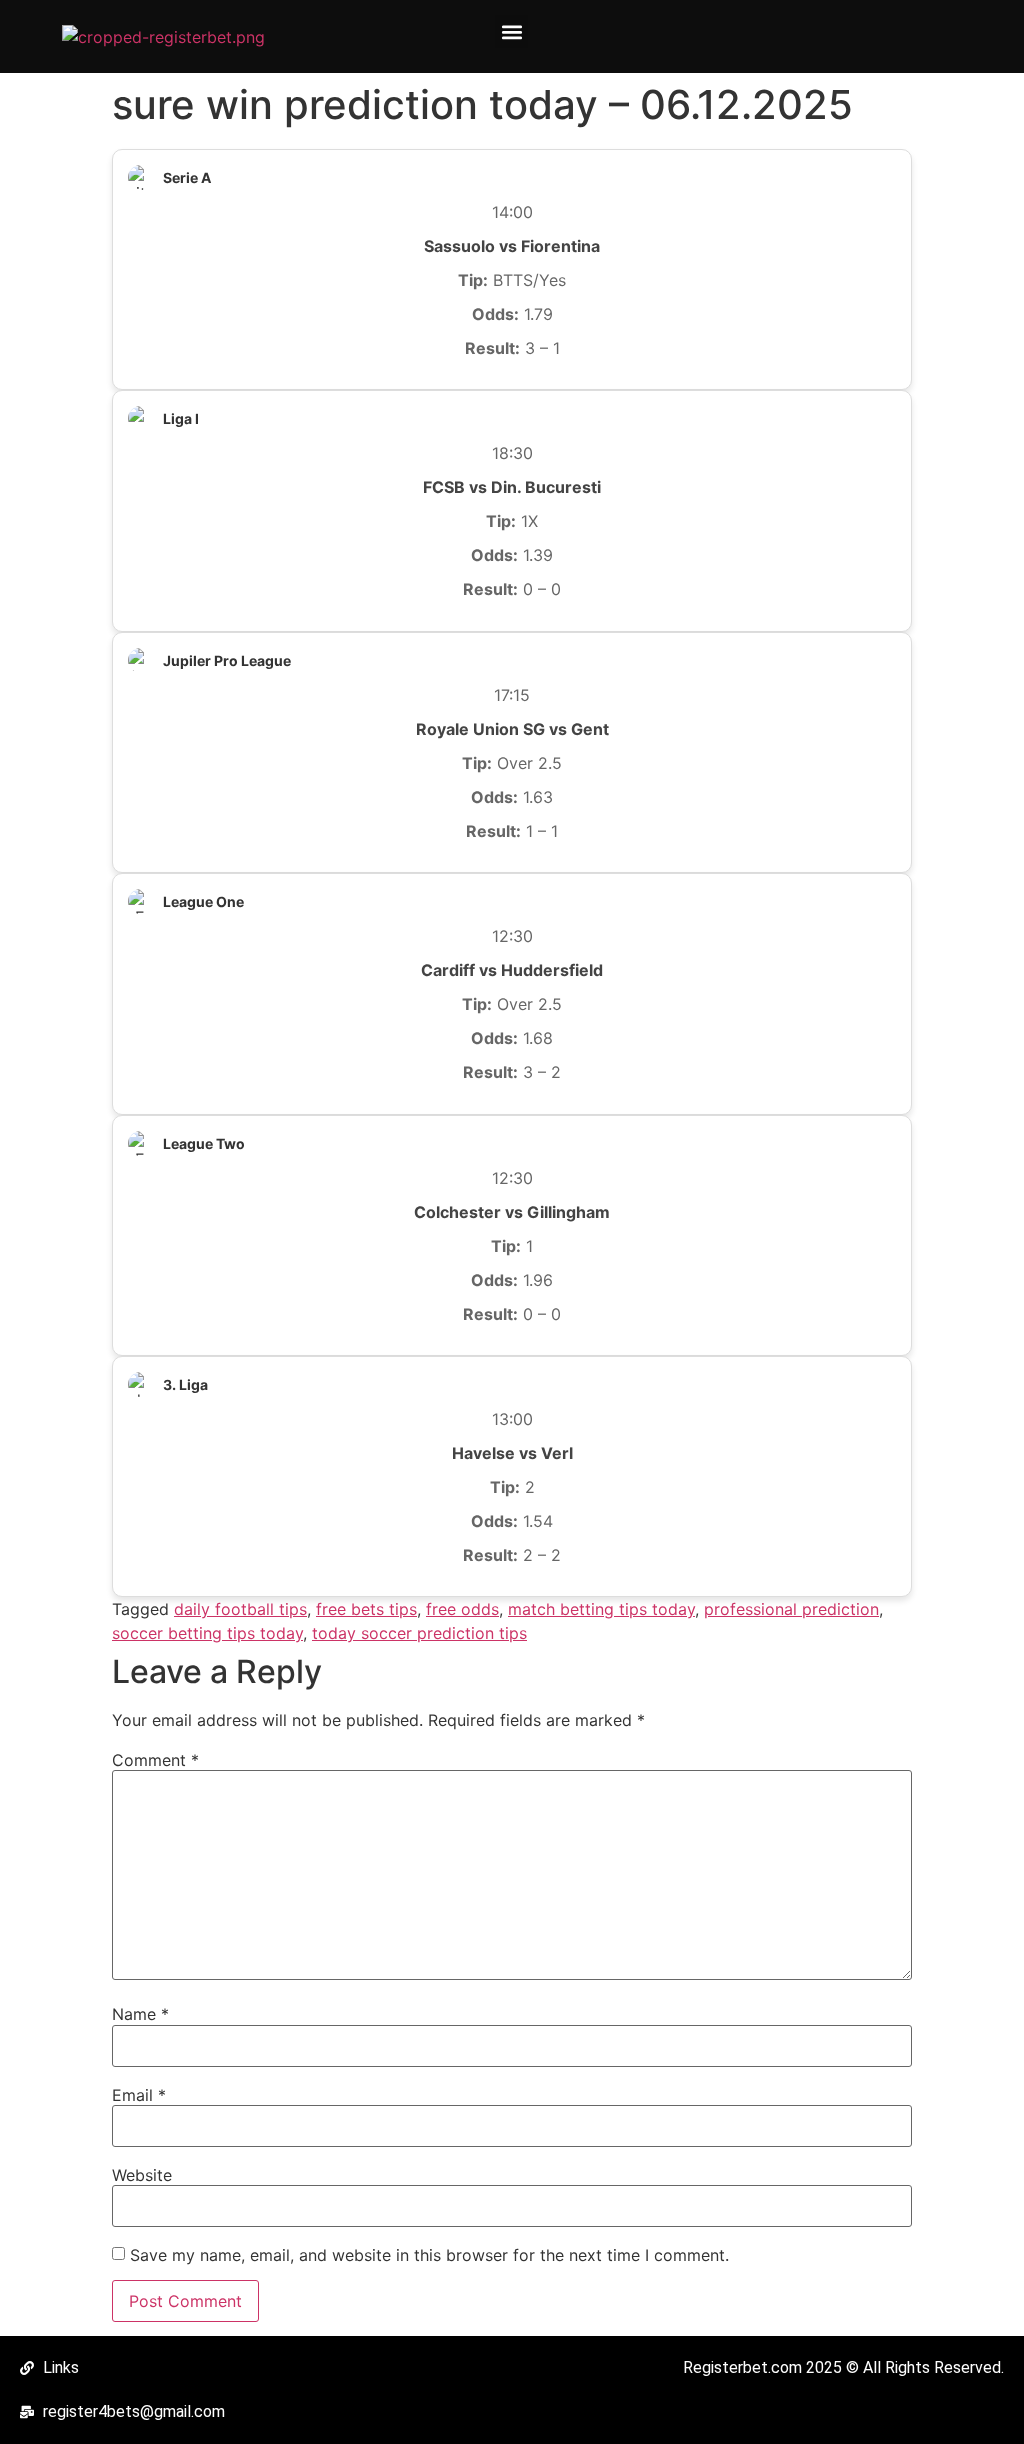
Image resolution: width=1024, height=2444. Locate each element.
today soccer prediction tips (419, 1633)
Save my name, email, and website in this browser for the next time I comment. (429, 2255)
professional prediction (791, 1609)
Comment (155, 1760)
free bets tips (366, 1609)
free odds (462, 1609)
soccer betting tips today (207, 1633)
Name (140, 2014)
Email (139, 2095)
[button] (511, 31)
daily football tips (240, 1609)
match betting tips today (601, 1609)
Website (142, 2175)
